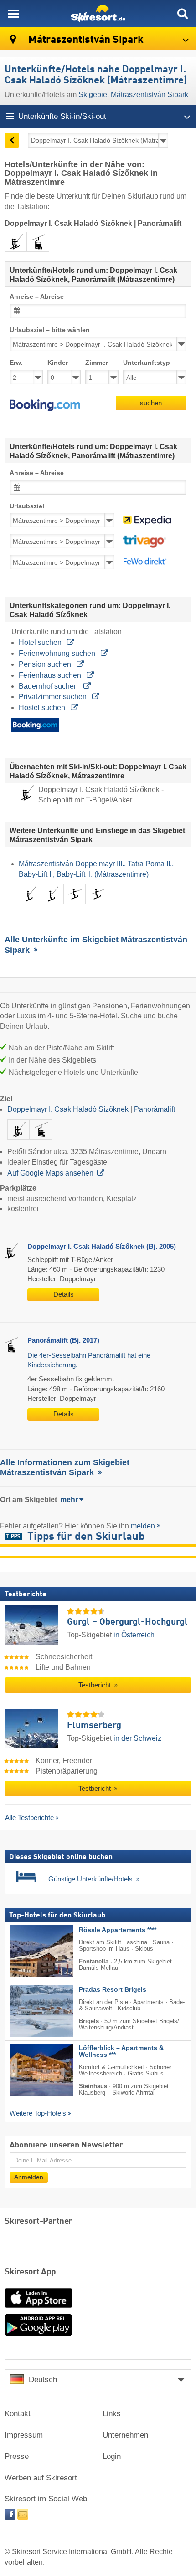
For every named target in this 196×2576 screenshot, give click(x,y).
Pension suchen (46, 664)
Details (64, 1294)
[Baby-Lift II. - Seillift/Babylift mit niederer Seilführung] (97, 906)
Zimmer (97, 363)
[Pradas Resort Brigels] (28, 2010)
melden (143, 1526)
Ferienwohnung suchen (58, 653)
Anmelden (29, 2177)
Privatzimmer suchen (54, 697)
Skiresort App (30, 2272)
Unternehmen (125, 2435)
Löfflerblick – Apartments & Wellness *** (121, 2051)
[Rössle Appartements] (28, 1951)
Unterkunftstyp (147, 363)
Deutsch (43, 2379)
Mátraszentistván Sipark (85, 40)
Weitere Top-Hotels (38, 2113)
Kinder (58, 363)
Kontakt (18, 2414)
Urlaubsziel (27, 506)
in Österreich (134, 1635)
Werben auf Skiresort (41, 2478)
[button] (45, 405)
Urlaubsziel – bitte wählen (50, 330)
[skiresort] (98, 14)
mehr (69, 1500)
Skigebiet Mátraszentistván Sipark (133, 95)
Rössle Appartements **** (118, 1929)
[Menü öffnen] (14, 14)
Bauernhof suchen (49, 686)
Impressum (24, 2435)
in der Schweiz (137, 1738)
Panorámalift (155, 1109)
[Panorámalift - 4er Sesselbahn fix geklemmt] (41, 1141)
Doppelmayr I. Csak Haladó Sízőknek (68, 1109)
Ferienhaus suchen (51, 675)
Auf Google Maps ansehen (50, 1173)
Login (112, 2456)
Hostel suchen (43, 708)
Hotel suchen (41, 642)
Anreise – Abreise (37, 297)
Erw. (16, 363)
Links (112, 2414)
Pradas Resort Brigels (113, 1989)
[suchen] (182, 14)
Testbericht (95, 1685)
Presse (17, 2456)
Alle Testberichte (29, 1817)
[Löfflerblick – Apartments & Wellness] (28, 2070)
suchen (151, 403)
